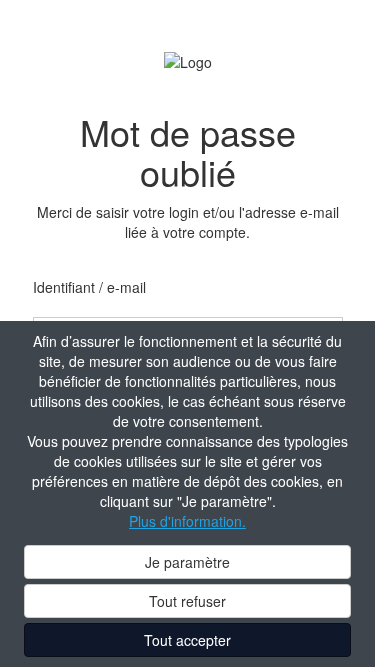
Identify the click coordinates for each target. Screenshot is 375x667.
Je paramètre (187, 562)
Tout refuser (187, 601)
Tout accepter (187, 640)
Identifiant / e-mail (89, 287)
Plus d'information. (187, 521)
